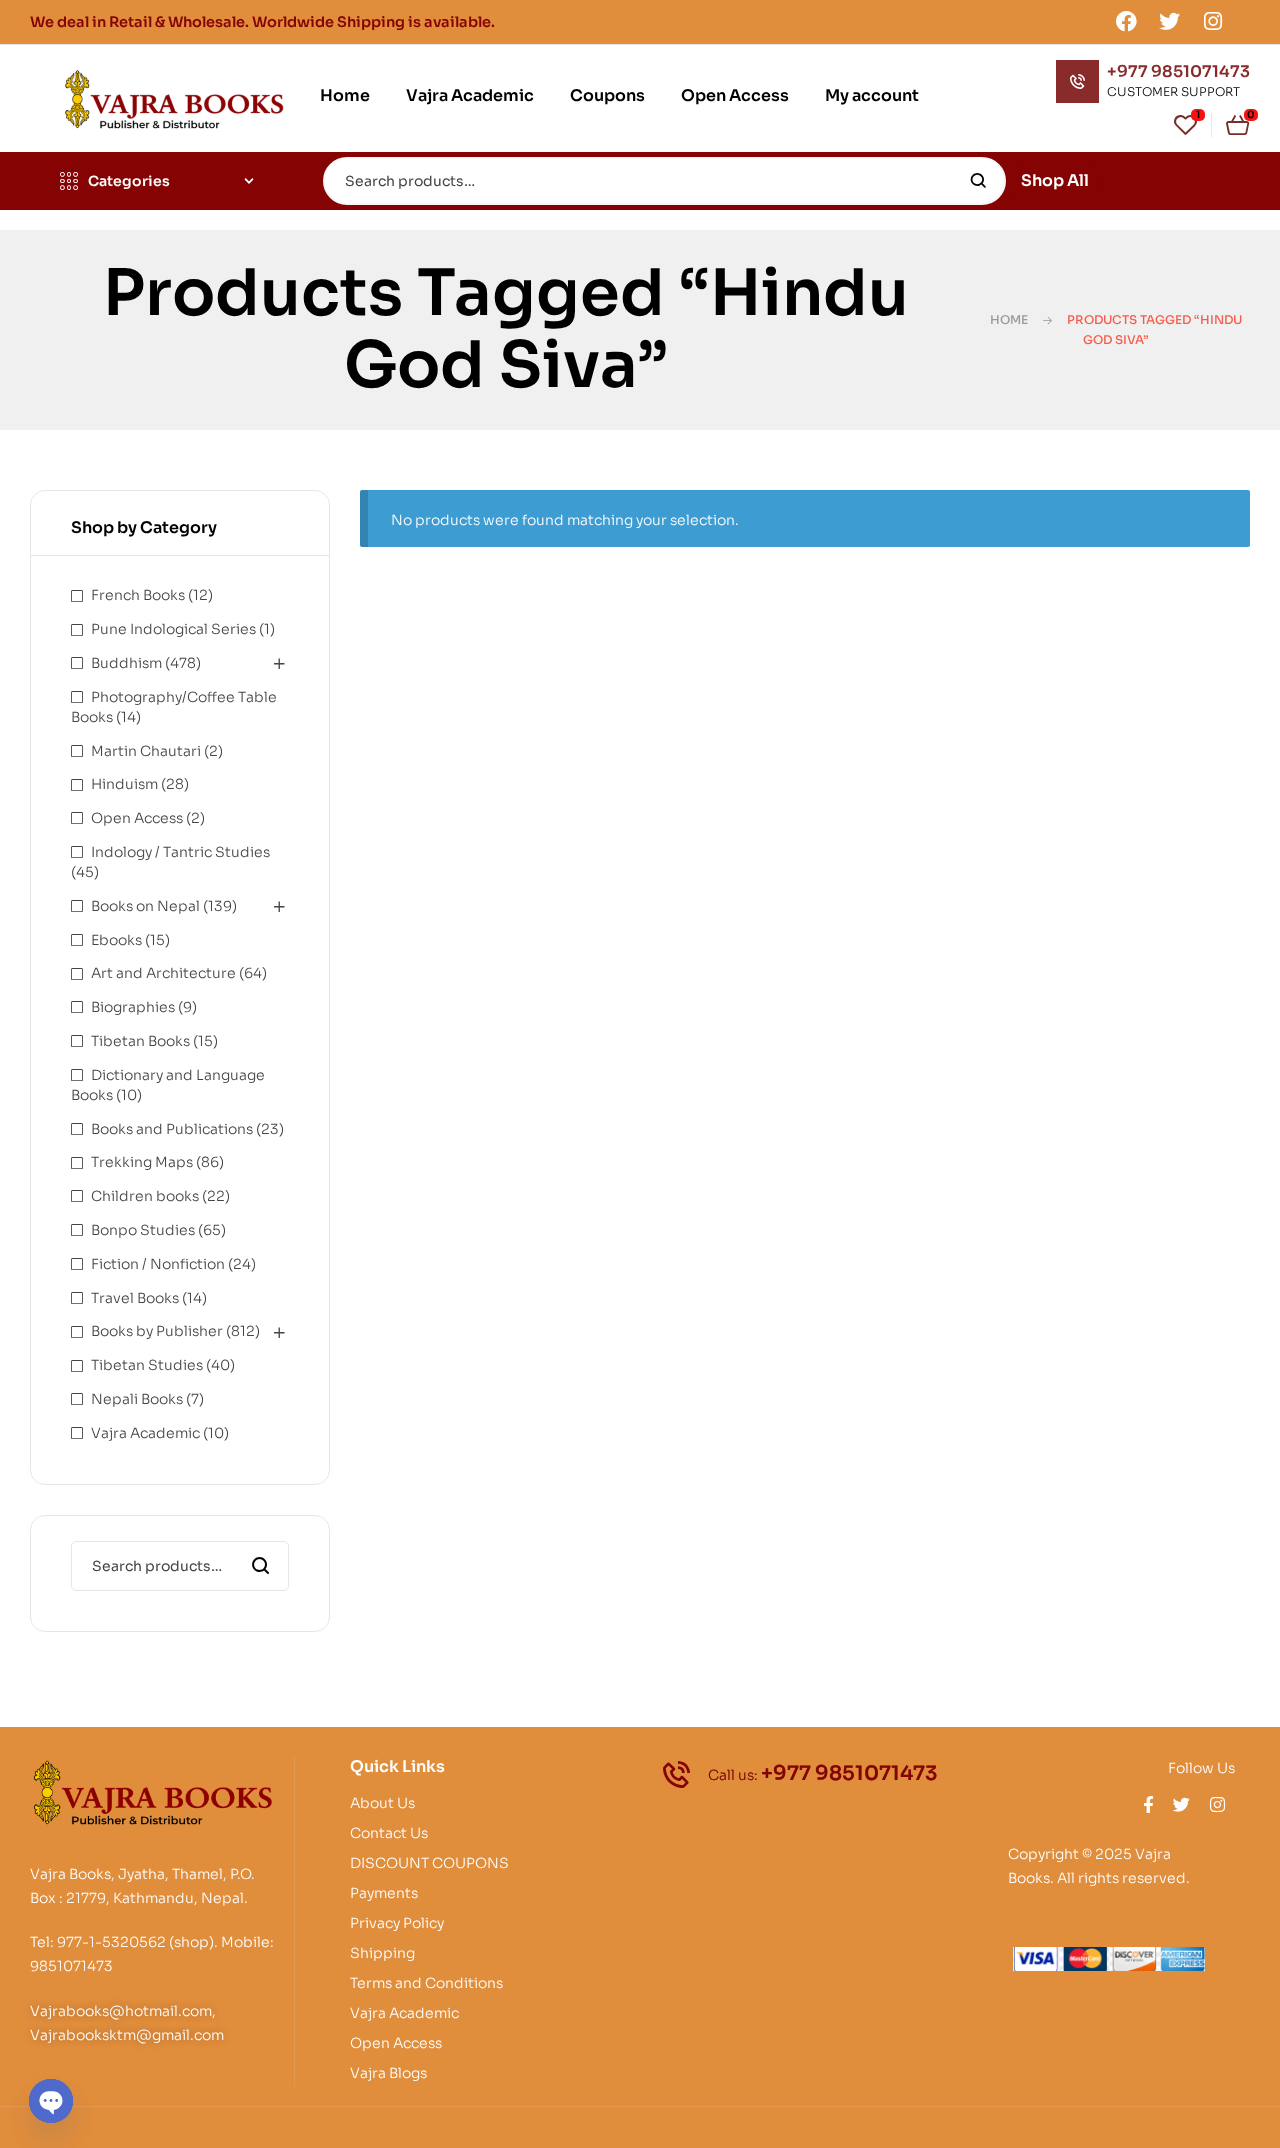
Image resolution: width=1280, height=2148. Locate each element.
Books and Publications (172, 1129)
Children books (145, 1196)
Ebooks (116, 940)
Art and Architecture (163, 973)
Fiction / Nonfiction (158, 1264)
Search (978, 181)
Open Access (137, 818)
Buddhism (126, 663)
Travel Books (135, 1298)
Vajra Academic (145, 1433)
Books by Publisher (157, 1331)
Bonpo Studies (143, 1230)
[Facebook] (1126, 21)
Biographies (133, 1007)
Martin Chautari (146, 751)
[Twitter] (1170, 21)
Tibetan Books (140, 1041)
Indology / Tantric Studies (180, 852)
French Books (138, 595)
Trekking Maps (142, 1162)
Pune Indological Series (173, 629)
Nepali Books (137, 1399)
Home (1009, 319)
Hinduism (124, 784)
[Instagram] (1213, 21)
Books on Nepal (145, 906)
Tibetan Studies (147, 1365)
